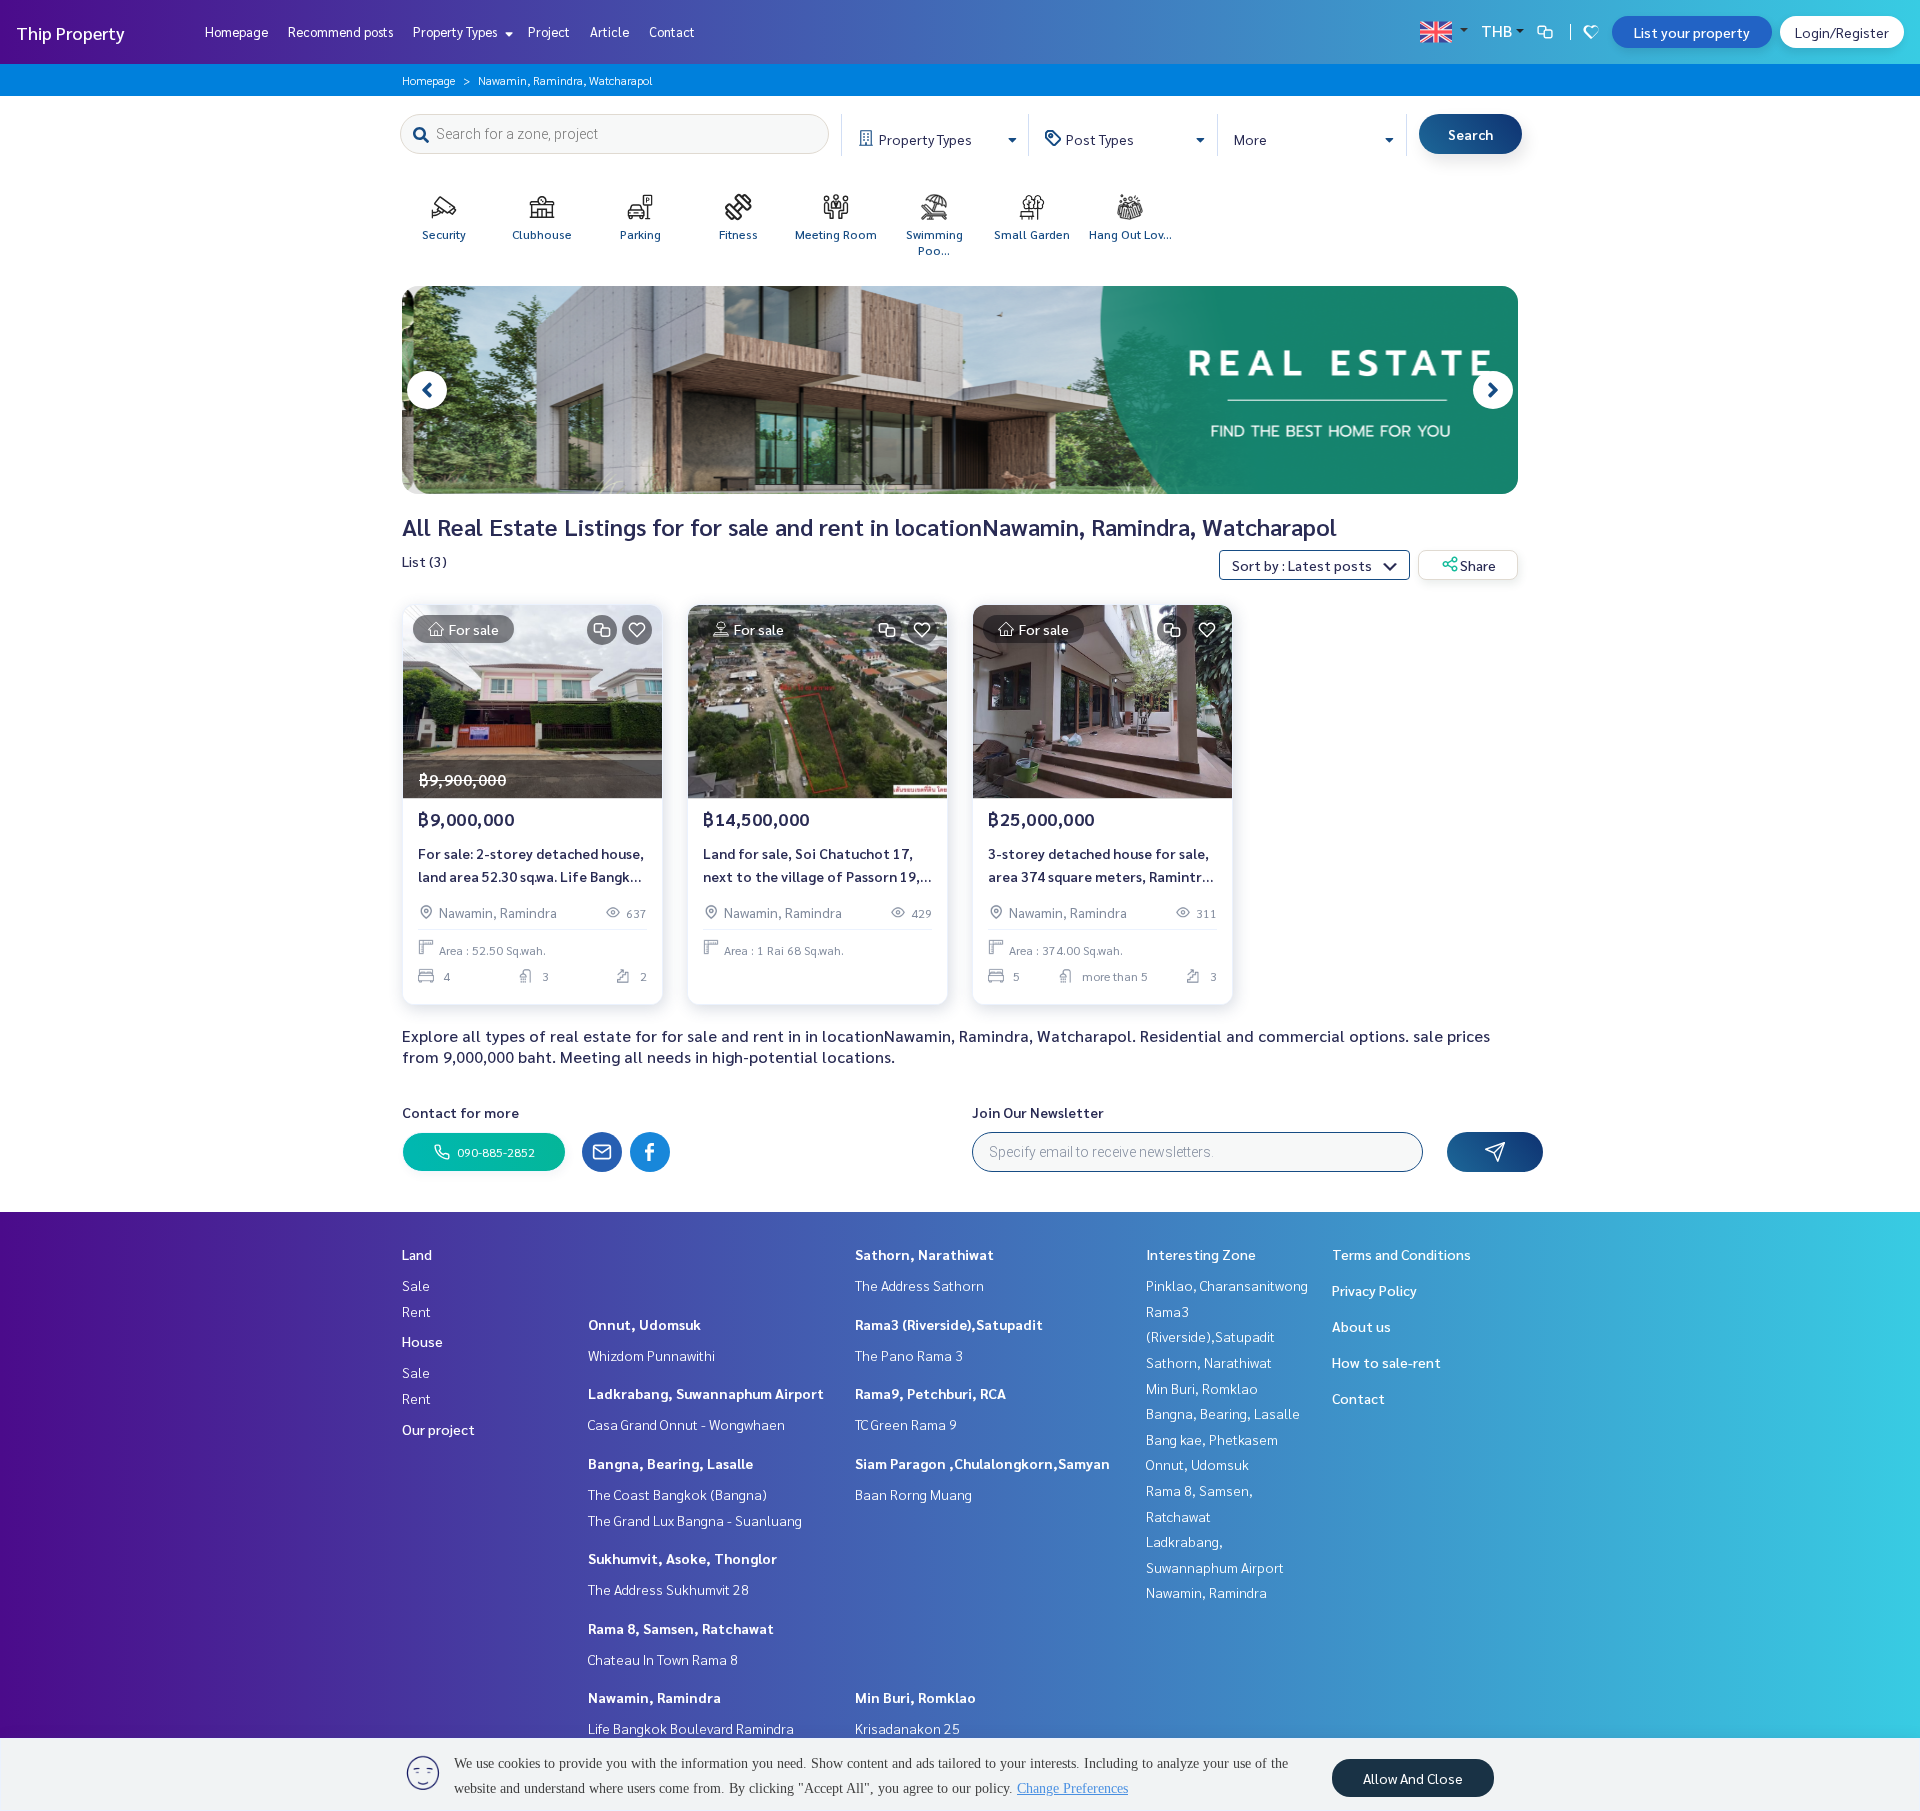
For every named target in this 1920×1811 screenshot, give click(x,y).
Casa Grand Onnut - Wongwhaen (686, 1424)
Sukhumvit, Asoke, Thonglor (682, 1558)
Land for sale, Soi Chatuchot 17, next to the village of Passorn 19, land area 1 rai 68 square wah (811, 865)
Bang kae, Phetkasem (1212, 1439)
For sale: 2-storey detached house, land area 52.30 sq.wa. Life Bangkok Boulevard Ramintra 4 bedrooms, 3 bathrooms (532, 865)
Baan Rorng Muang (913, 1494)
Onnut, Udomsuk (644, 1324)
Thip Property (70, 32)
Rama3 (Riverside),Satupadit (949, 1324)
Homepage (236, 31)
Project (549, 31)
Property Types (456, 31)
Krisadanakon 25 (907, 1728)
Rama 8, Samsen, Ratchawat (681, 1628)
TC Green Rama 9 (906, 1424)
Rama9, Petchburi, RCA (930, 1393)
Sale (416, 1285)
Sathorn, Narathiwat (924, 1254)
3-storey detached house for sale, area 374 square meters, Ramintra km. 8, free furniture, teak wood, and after (1099, 865)
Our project (438, 1429)
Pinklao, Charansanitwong (1227, 1285)
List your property (1692, 32)
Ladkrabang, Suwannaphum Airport (706, 1393)
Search (1470, 134)
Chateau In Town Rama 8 (663, 1659)
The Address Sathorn (919, 1285)
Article (609, 31)
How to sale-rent (1386, 1362)
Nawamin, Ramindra (654, 1697)
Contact (672, 31)
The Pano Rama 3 (909, 1355)
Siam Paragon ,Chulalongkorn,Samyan (982, 1463)
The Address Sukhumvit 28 (668, 1589)
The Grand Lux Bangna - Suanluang (695, 1520)
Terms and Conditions (1401, 1254)
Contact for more (460, 1112)
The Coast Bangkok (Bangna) (677, 1494)
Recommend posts (340, 31)
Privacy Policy (1374, 1290)
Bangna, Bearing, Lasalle (670, 1463)
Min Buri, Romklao (915, 1697)
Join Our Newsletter (1038, 1112)
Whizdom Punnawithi (651, 1355)
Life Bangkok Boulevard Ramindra (691, 1728)
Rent (416, 1311)
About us (1361, 1326)
